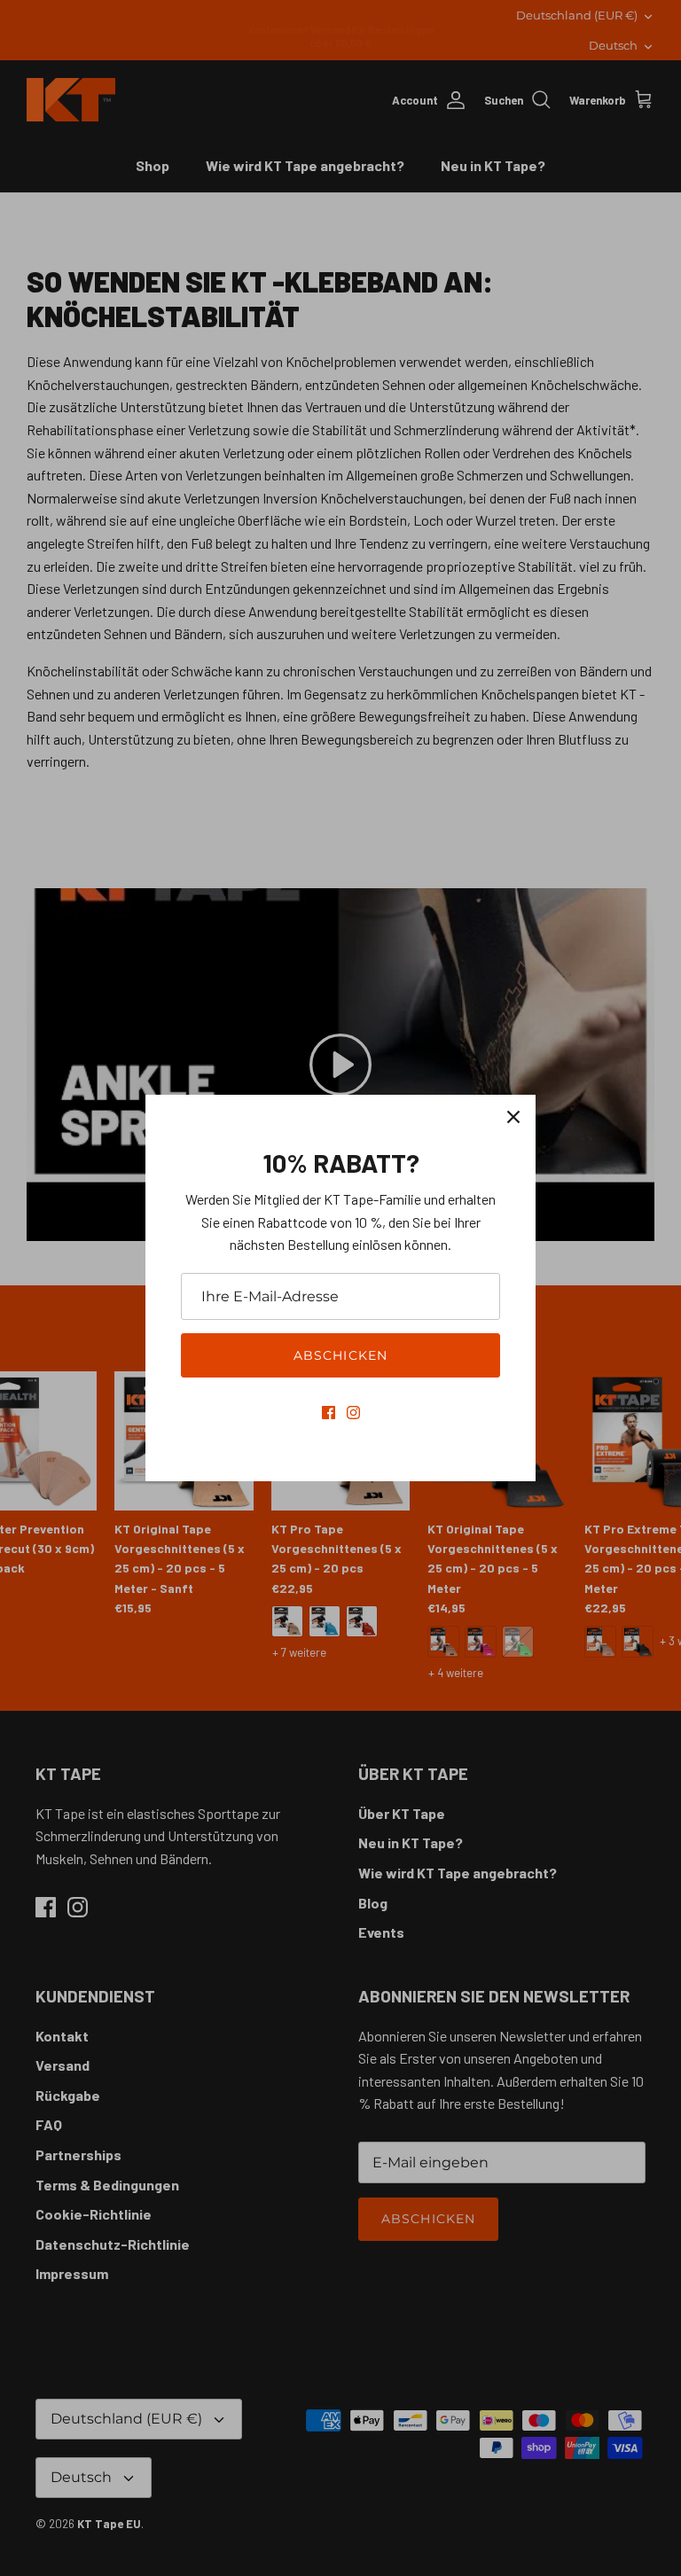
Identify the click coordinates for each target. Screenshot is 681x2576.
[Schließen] (513, 1117)
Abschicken (340, 1355)
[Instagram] (353, 1413)
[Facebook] (329, 1413)
